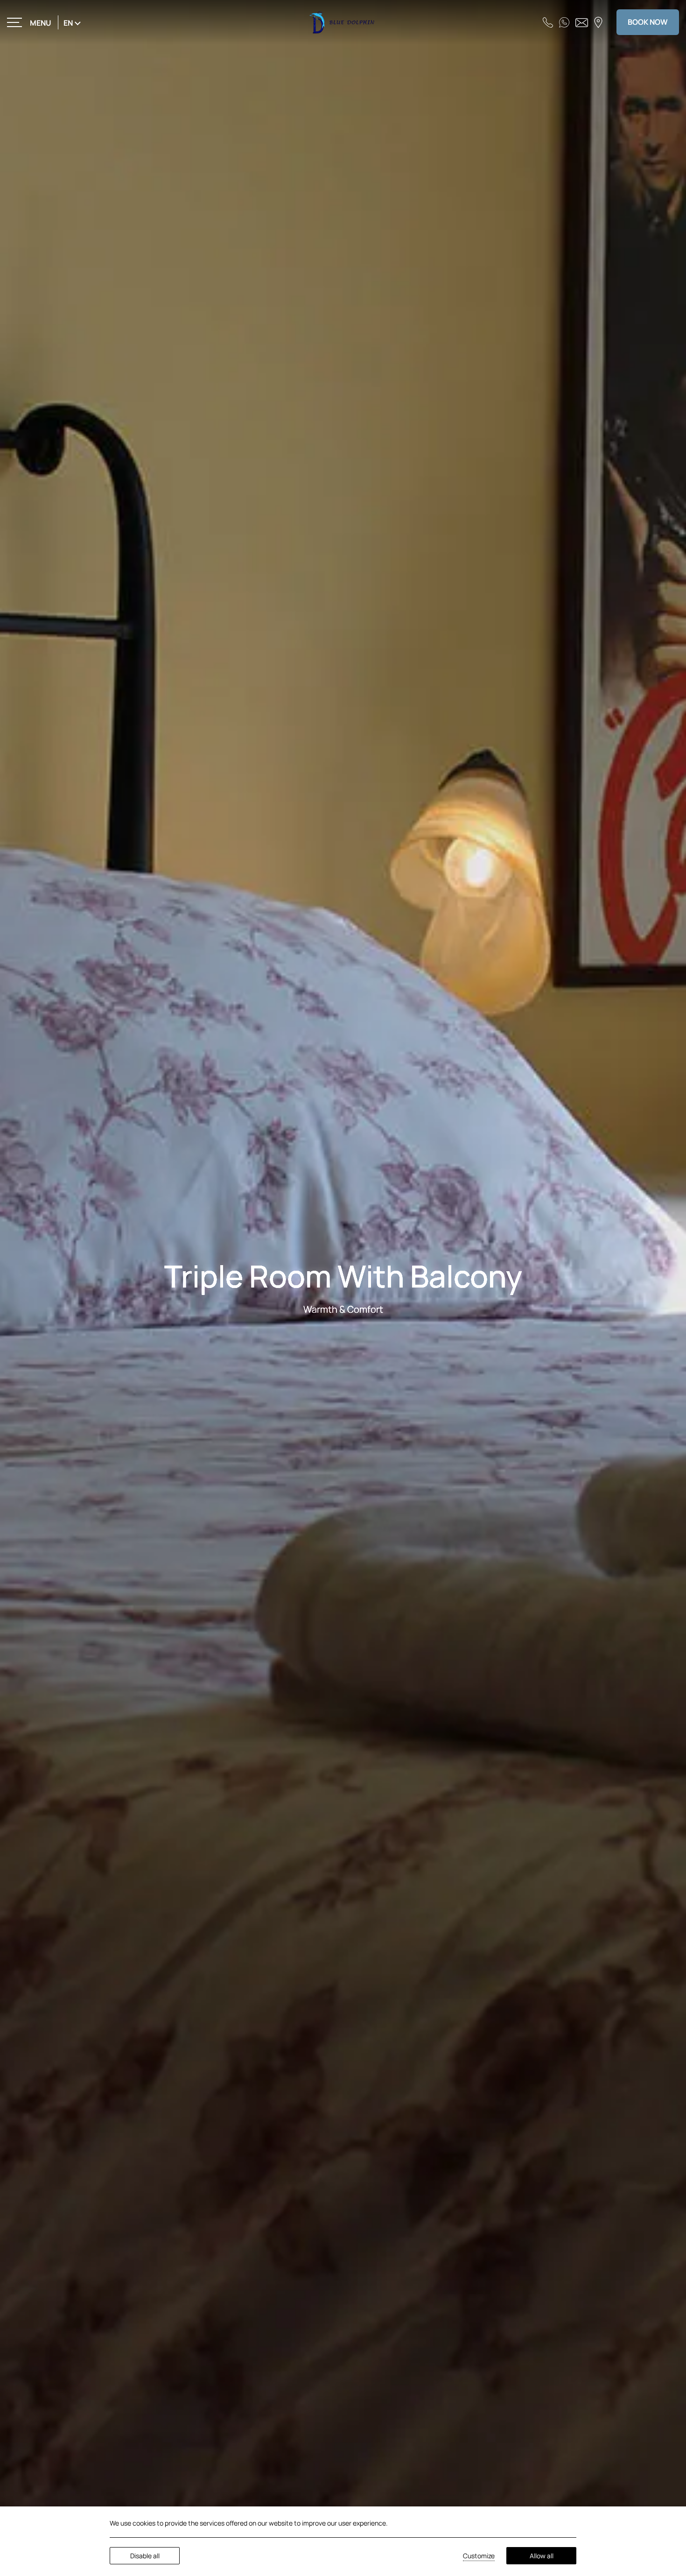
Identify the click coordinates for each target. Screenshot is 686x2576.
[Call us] (548, 22)
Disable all (145, 2556)
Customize (479, 2556)
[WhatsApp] (564, 22)
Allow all (542, 2556)
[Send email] (582, 22)
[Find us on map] (598, 22)
